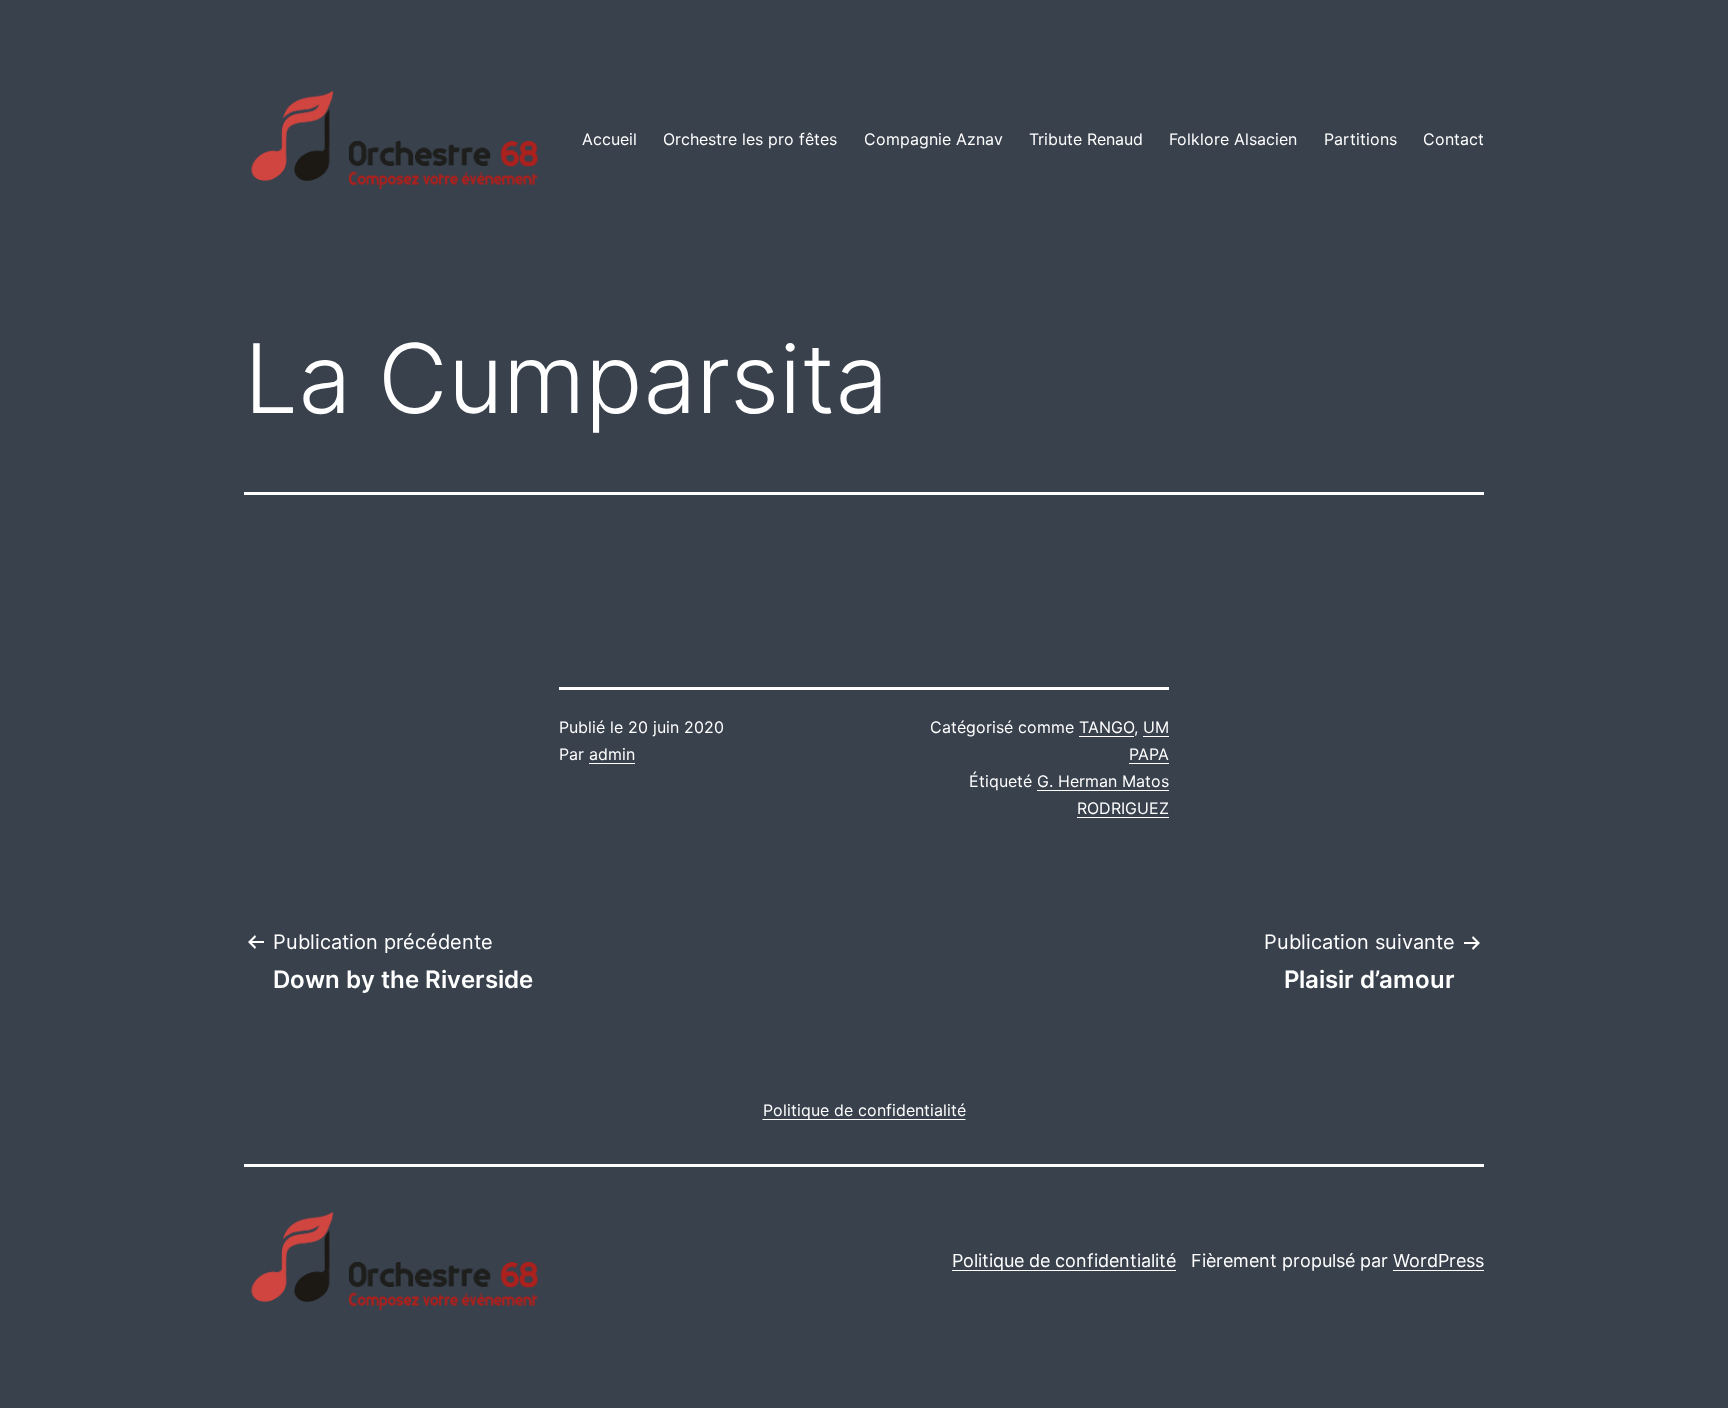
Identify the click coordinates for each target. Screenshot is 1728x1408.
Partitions (1360, 139)
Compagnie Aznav (933, 139)
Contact (1453, 139)
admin (612, 754)
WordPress (1438, 1260)
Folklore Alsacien (1233, 139)
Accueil (609, 139)
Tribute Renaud (1086, 139)
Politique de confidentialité (1064, 1260)
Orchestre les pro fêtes (750, 139)
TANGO (1106, 727)
